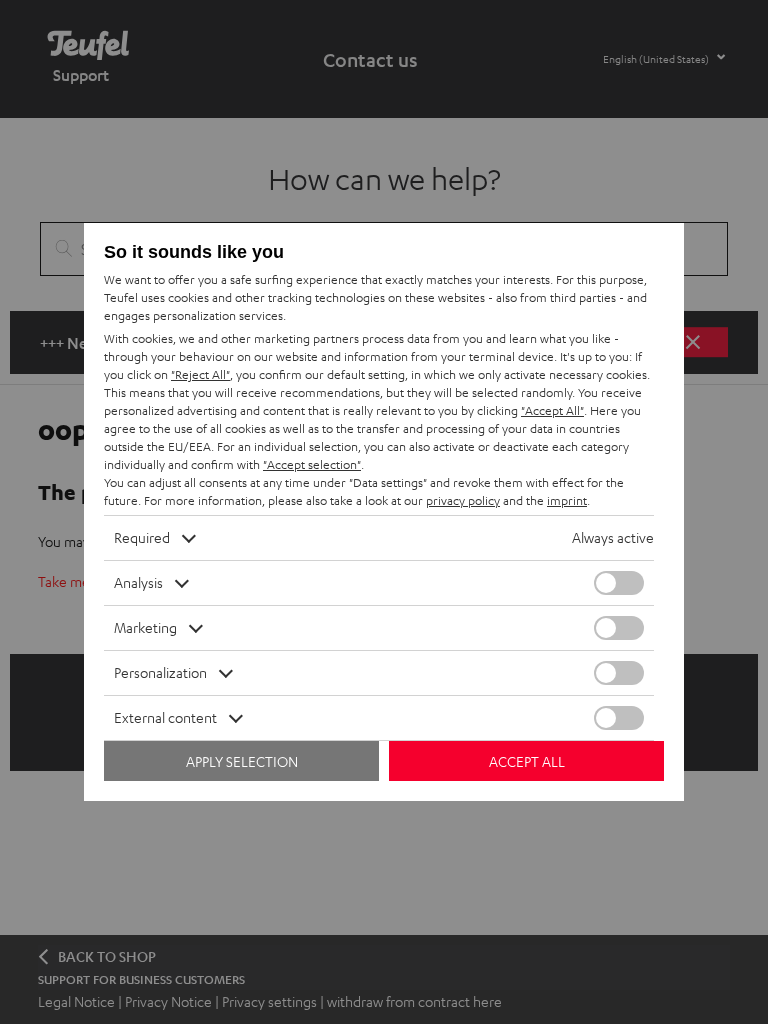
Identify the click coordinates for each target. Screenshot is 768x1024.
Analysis (138, 582)
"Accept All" (552, 410)
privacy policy (463, 500)
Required (142, 537)
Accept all (527, 761)
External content (165, 717)
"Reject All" (200, 374)
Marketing (145, 627)
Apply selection (242, 761)
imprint (567, 500)
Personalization (160, 672)
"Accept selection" (312, 464)
